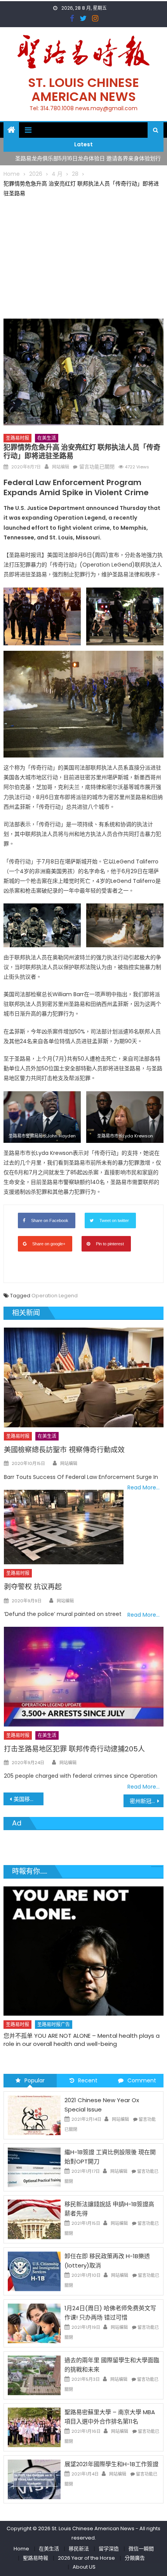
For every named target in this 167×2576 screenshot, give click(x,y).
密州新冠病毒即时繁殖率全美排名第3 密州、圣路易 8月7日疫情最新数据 (147, 1801)
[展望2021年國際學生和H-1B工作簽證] (34, 2479)
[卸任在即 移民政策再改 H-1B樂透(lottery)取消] (34, 2271)
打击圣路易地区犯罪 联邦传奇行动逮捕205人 (74, 1749)
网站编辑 (61, 467)
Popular (35, 2080)
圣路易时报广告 (54, 2004)
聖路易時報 (36, 2558)
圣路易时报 (17, 438)
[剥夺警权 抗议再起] (64, 1527)
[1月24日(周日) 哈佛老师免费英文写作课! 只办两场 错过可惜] (34, 2323)
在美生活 (47, 438)
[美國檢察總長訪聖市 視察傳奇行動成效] (84, 1377)
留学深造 (109, 2549)
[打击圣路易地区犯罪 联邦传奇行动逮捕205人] (84, 1677)
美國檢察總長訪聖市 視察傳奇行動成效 (64, 1450)
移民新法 (79, 2549)
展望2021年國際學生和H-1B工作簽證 (111, 2464)
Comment (142, 2080)
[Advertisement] (84, 257)
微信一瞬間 (141, 2549)
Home (21, 2549)
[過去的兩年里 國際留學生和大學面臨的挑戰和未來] (34, 2375)
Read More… (144, 1487)
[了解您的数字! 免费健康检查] (84, 1941)
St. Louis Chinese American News (83, 89)
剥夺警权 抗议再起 (33, 1587)
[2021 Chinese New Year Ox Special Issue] (34, 2115)
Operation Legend (55, 1296)
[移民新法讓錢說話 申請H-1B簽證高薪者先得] (34, 2219)
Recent (88, 2080)
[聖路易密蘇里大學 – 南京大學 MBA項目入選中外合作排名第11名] (34, 2427)
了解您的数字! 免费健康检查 (40, 2015)
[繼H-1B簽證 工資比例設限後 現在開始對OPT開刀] (34, 2167)
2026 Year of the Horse (86, 2558)
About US (84, 2567)
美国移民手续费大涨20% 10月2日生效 (29, 1799)
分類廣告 (135, 2558)
